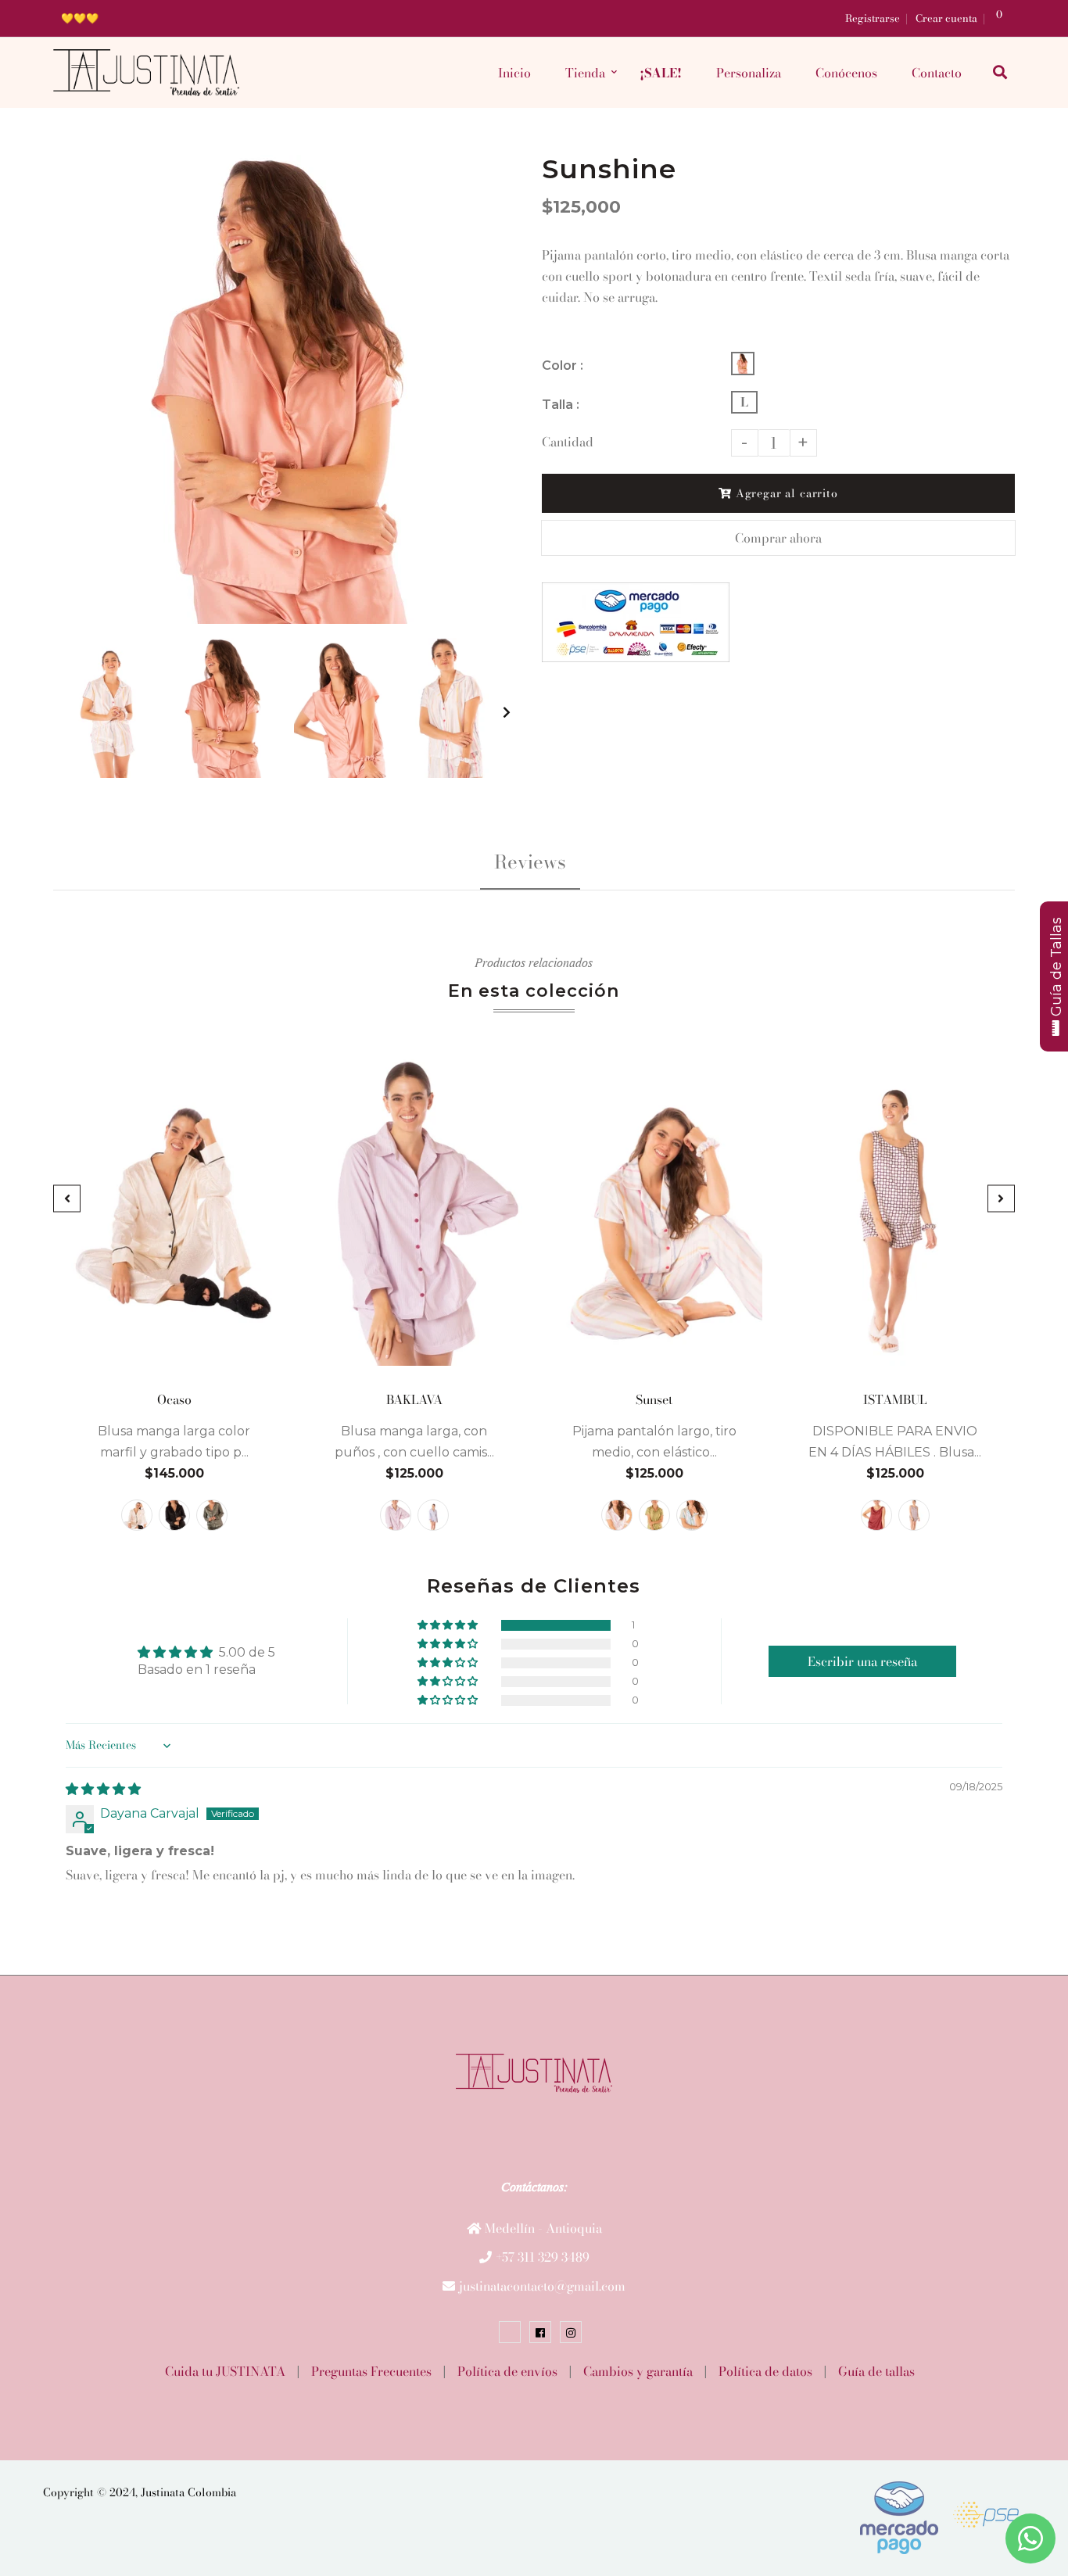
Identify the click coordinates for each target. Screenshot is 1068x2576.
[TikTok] (510, 2332)
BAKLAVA (414, 1399)
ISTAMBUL (895, 1399)
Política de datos (765, 2371)
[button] (449, 1625)
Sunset (654, 1399)
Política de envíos (507, 2371)
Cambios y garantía (638, 2371)
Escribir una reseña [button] (862, 1661)
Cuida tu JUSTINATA (225, 2371)
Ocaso (174, 1399)
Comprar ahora (778, 538)
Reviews (530, 862)
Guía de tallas (876, 2371)
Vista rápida (174, 1354)
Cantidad (568, 442)
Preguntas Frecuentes (371, 2371)
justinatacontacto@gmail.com (542, 2286)
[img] (103, 1789)
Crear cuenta (946, 18)
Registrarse (873, 18)
